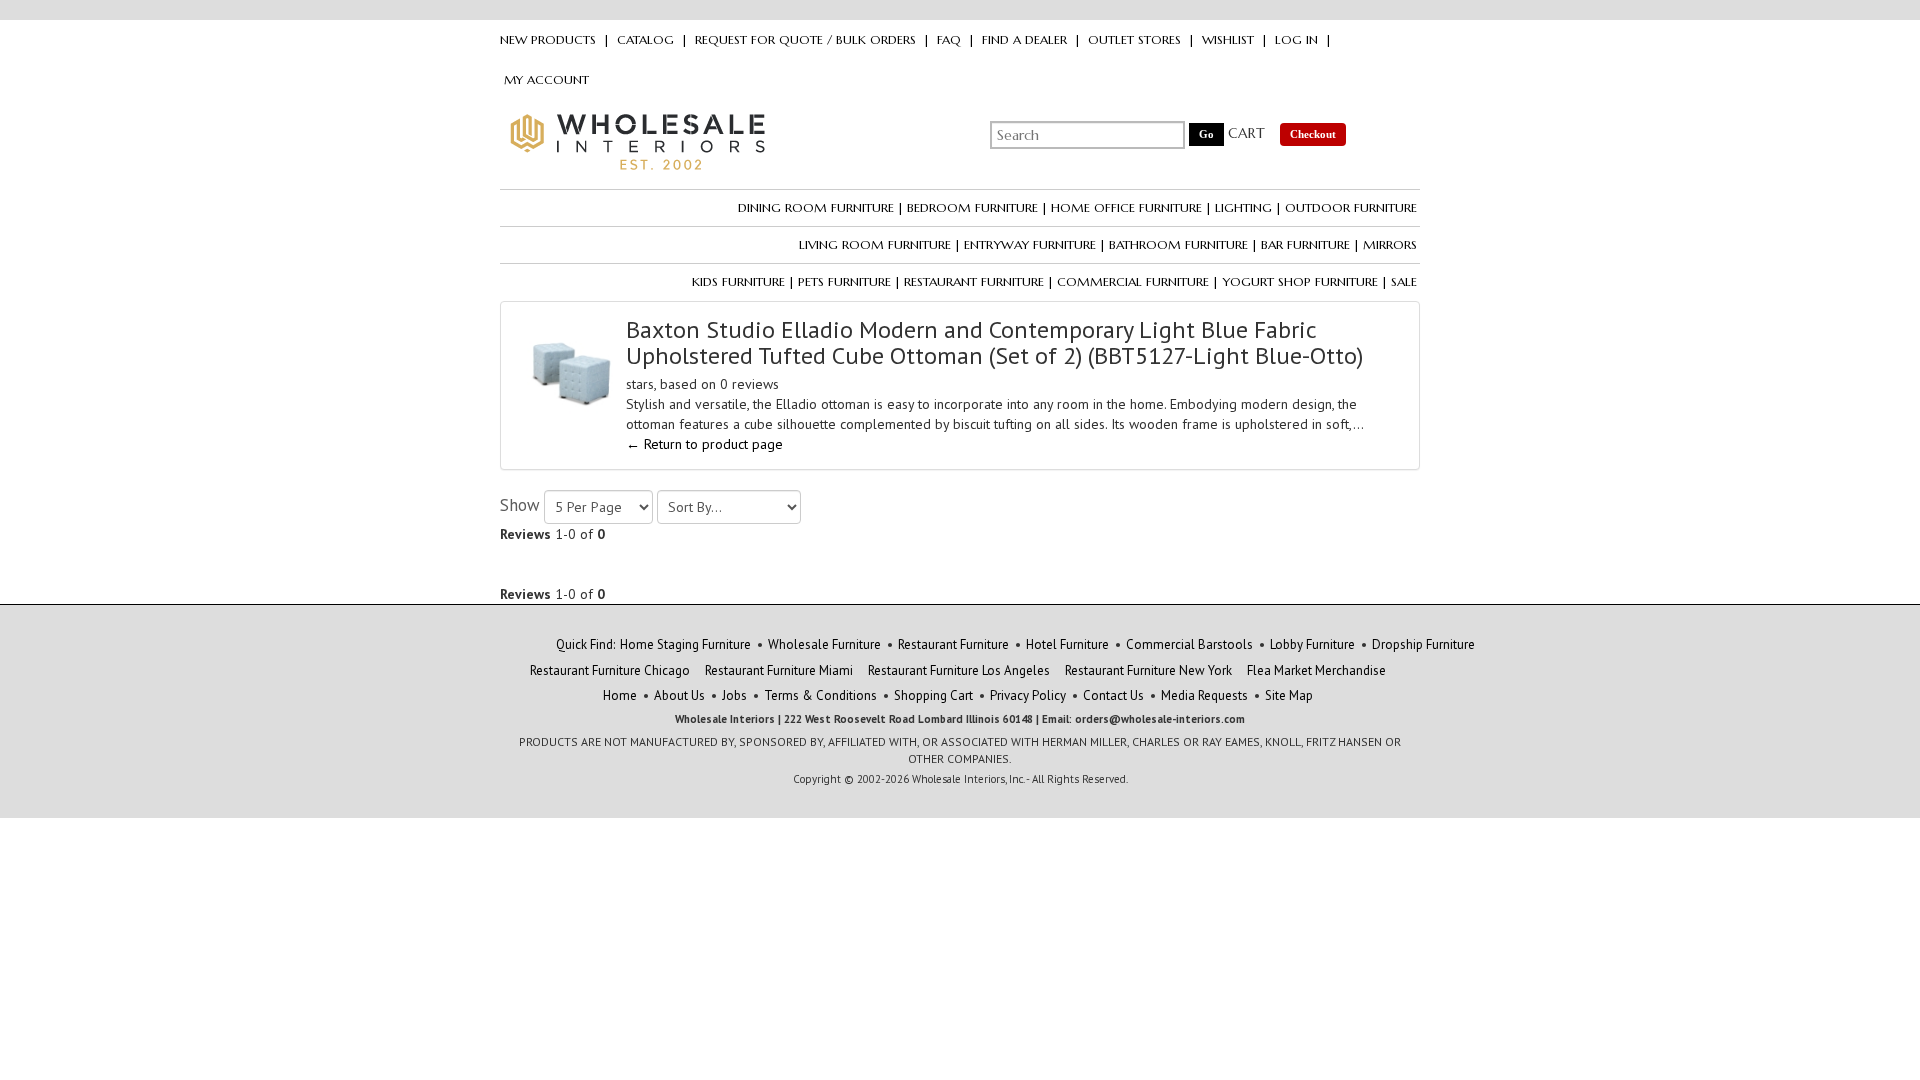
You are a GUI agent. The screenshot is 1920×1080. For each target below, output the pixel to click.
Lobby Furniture (1312, 644)
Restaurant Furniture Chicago (610, 670)
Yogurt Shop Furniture (1300, 281)
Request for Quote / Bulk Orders (805, 39)
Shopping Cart (933, 695)
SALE (1404, 281)
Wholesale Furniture (824, 644)
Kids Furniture (738, 281)
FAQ (949, 39)
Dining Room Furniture (816, 207)
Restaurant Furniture (974, 281)
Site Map (1289, 695)
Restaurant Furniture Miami (779, 670)
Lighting (1243, 207)
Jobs (734, 695)
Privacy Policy (1028, 695)
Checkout (1313, 134)
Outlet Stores (1134, 39)
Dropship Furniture (1423, 644)
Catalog (645, 39)
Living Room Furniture (875, 244)
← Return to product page (704, 444)
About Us (679, 695)
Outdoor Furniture (1351, 207)
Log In (1296, 39)
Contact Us (1113, 695)
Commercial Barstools (1189, 644)
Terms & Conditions (820, 695)
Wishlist (1228, 39)
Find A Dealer (1024, 39)
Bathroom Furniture (1178, 244)
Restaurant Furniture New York (1148, 670)
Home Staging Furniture (685, 644)
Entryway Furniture (1030, 244)
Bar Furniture (1305, 244)
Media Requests (1204, 695)
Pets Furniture (844, 281)
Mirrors (1390, 244)
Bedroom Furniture (972, 207)
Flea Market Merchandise (1316, 670)
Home (620, 695)
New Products (548, 39)
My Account (546, 79)
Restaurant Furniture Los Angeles (959, 670)
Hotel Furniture (1067, 644)
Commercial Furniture (1133, 281)
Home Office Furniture (1126, 207)
